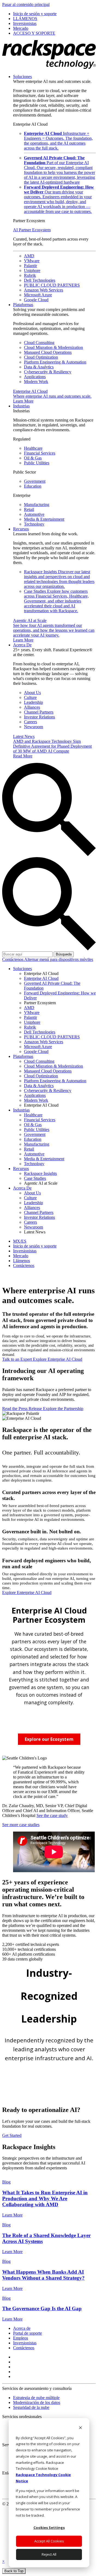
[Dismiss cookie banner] (80, 2428)
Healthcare (33, 448)
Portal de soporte (27, 2333)
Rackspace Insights (59, 579)
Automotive (34, 514)
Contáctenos (13, 959)
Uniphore (32, 270)
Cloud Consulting (39, 343)
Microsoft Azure (38, 295)
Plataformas (23, 305)
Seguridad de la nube (31, 2407)
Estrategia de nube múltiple (36, 2398)
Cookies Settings (49, 2528)
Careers (30, 722)
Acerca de (22, 2328)
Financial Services (40, 453)
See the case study (52, 1815)
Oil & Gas (33, 458)
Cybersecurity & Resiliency (48, 372)
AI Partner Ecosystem (32, 230)
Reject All (49, 2554)
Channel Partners (39, 712)
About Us (32, 693)
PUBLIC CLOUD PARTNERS (52, 285)
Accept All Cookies (49, 2541)
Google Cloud (36, 300)
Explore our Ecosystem (49, 1739)
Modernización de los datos (37, 2402)
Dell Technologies (40, 280)
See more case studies (21, 1825)
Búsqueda (64, 954)
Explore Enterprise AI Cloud (58, 1359)
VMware (32, 261)
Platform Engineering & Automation (55, 362)
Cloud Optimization (41, 357)
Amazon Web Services (44, 290)
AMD (29, 256)
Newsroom (33, 727)
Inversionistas (25, 2343)
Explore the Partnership (63, 1409)
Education (33, 486)
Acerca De (22, 645)
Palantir (30, 266)
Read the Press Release (23, 1409)
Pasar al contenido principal (26, 4)
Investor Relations (39, 717)
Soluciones (22, 77)
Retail (29, 509)
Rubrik (30, 275)
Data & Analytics (39, 367)
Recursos (21, 529)
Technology (34, 524)
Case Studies (56, 601)
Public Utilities (37, 463)
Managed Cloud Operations (48, 352)
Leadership (33, 702)
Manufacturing (37, 505)
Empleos (21, 2338)
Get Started (12, 2135)
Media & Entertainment (44, 519)
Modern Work (36, 382)
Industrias (21, 406)
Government (35, 481)
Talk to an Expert (18, 1359)
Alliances (32, 707)
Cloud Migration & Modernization (53, 347)
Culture (30, 697)
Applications (35, 377)
